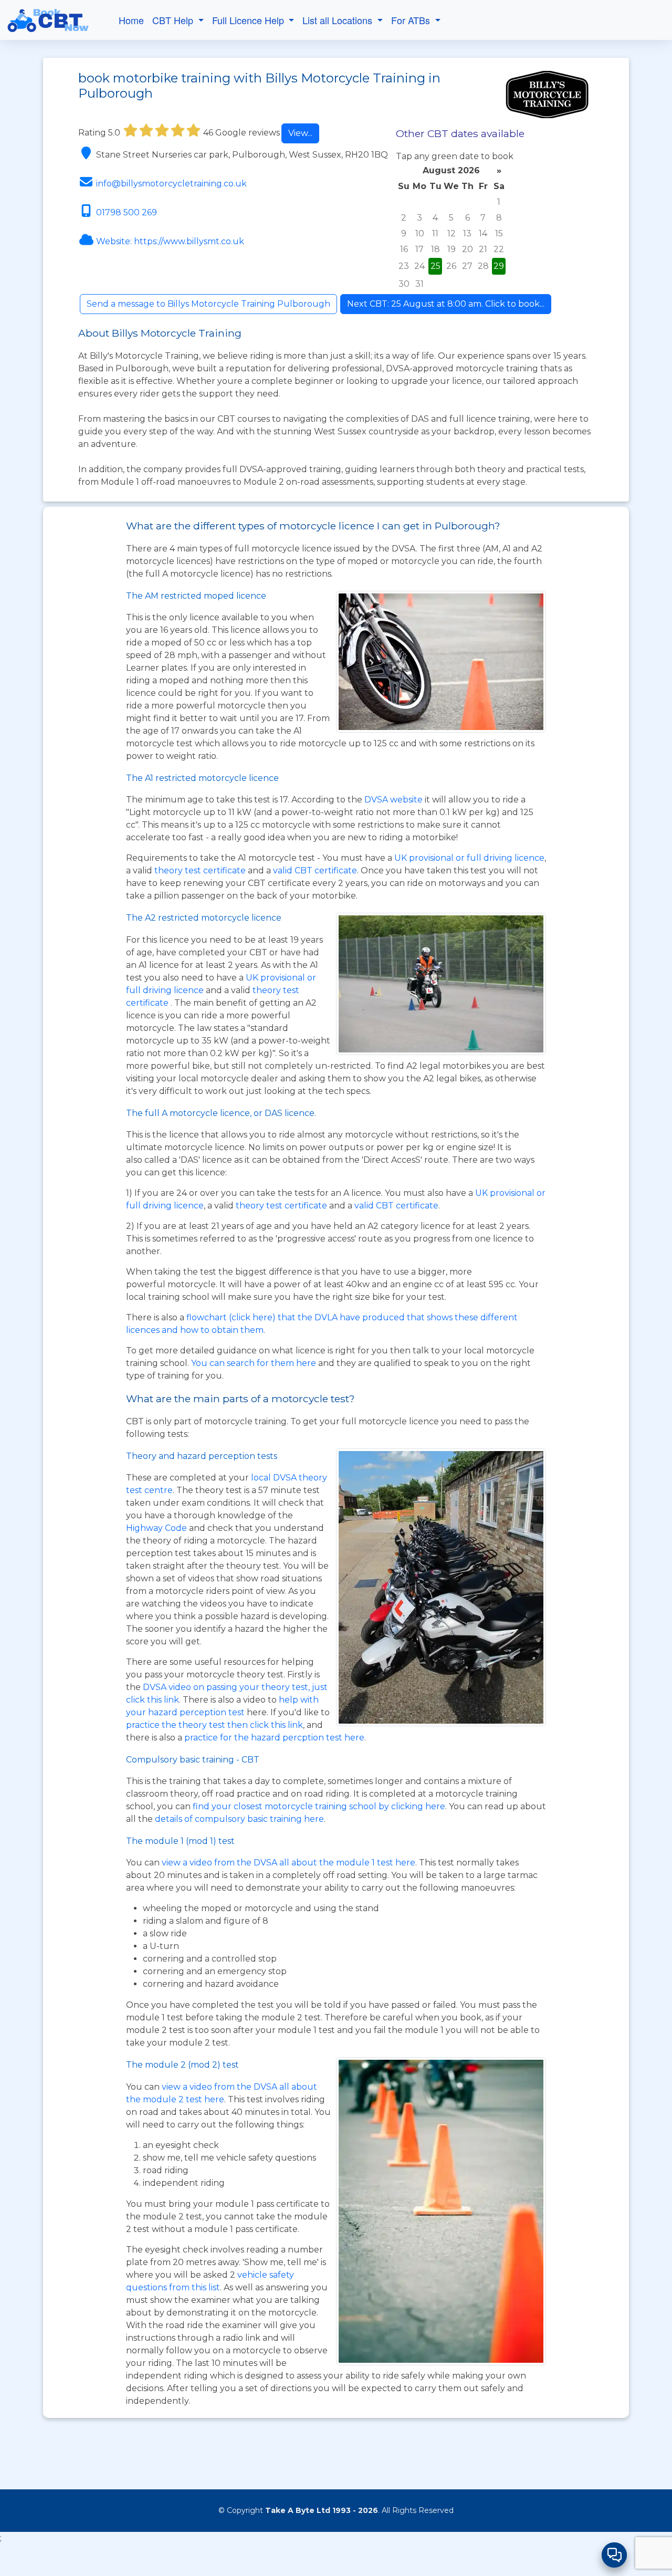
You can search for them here (255, 1363)
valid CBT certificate (315, 870)
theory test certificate (201, 870)
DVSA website (395, 800)
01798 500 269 (127, 212)
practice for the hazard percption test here (274, 1738)
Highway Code (156, 1528)
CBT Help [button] (174, 20)
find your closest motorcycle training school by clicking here (319, 1806)
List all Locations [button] (339, 20)
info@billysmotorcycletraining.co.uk (171, 184)
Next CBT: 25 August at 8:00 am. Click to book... (446, 304)
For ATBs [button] (412, 20)
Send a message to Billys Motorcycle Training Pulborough (208, 304)
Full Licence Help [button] (249, 20)
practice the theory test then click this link (214, 1725)
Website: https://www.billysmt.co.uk (170, 241)
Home (131, 20)
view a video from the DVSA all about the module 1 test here (288, 1863)
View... (300, 133)
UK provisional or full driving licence (469, 858)
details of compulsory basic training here (239, 1819)
